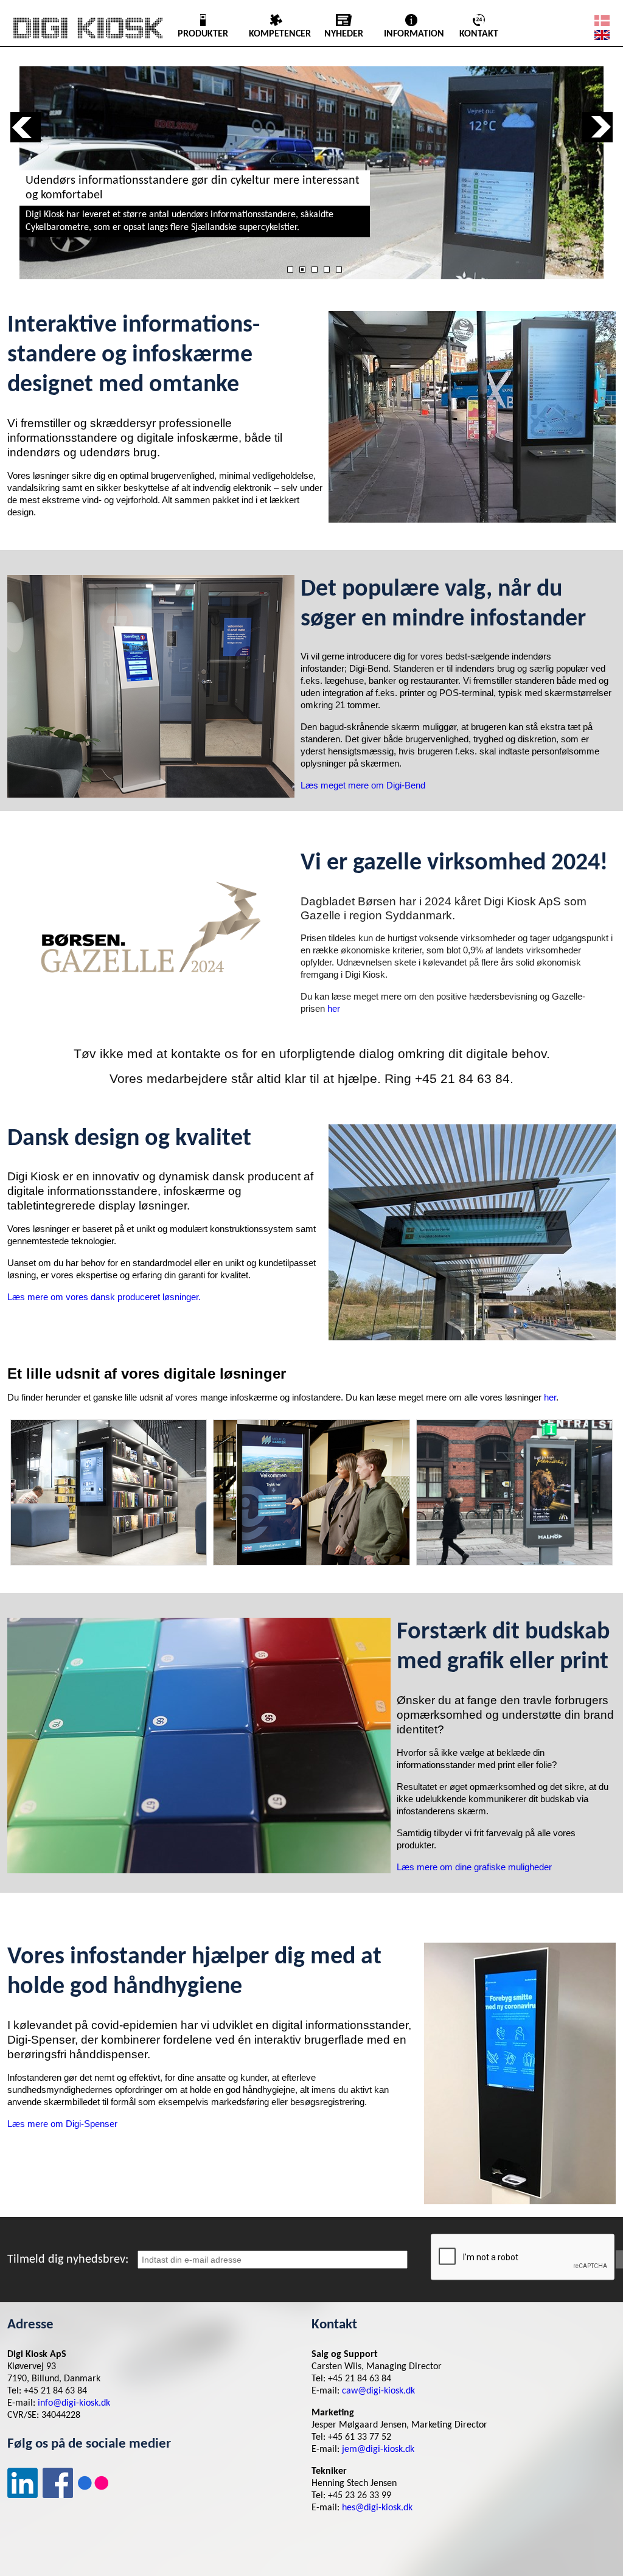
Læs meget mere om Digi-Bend (363, 785)
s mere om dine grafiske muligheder (481, 1867)
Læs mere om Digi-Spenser (62, 2124)
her (334, 1008)
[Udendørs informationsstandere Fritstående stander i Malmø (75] (514, 1492)
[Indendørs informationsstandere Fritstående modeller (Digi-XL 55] (311, 1492)
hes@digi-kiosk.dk (377, 2508)
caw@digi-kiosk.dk (378, 2391)
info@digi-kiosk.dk (74, 2403)
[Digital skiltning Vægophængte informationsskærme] (109, 1492)
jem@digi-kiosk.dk (378, 2449)
